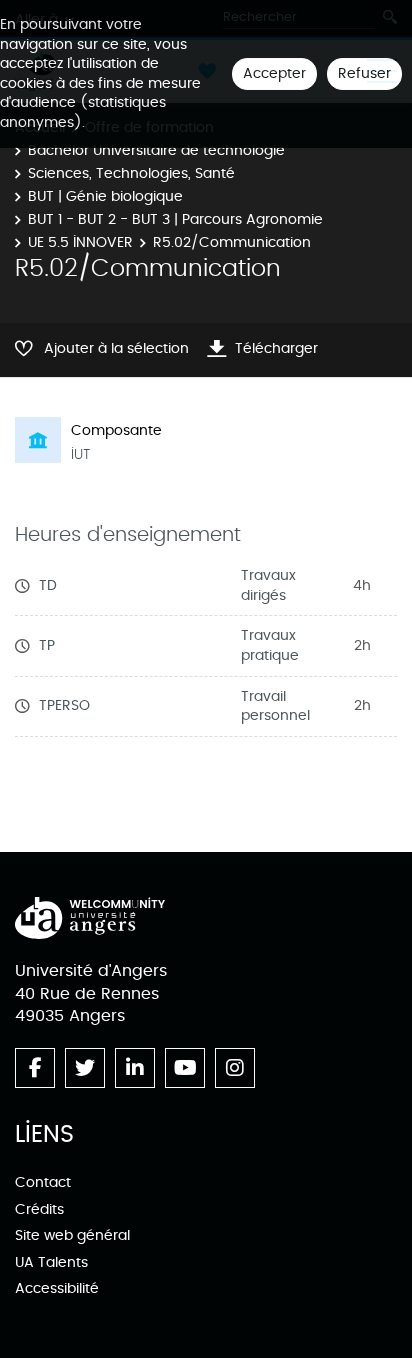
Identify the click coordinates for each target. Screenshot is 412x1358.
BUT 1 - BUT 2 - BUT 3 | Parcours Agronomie (175, 219)
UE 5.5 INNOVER (80, 242)
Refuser (364, 73)
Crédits (39, 1209)
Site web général (72, 1235)
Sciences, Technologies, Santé (131, 173)
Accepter (274, 73)
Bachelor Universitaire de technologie (156, 150)
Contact (43, 1182)
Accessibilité (57, 1288)
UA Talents (51, 1262)
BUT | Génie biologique (105, 196)
